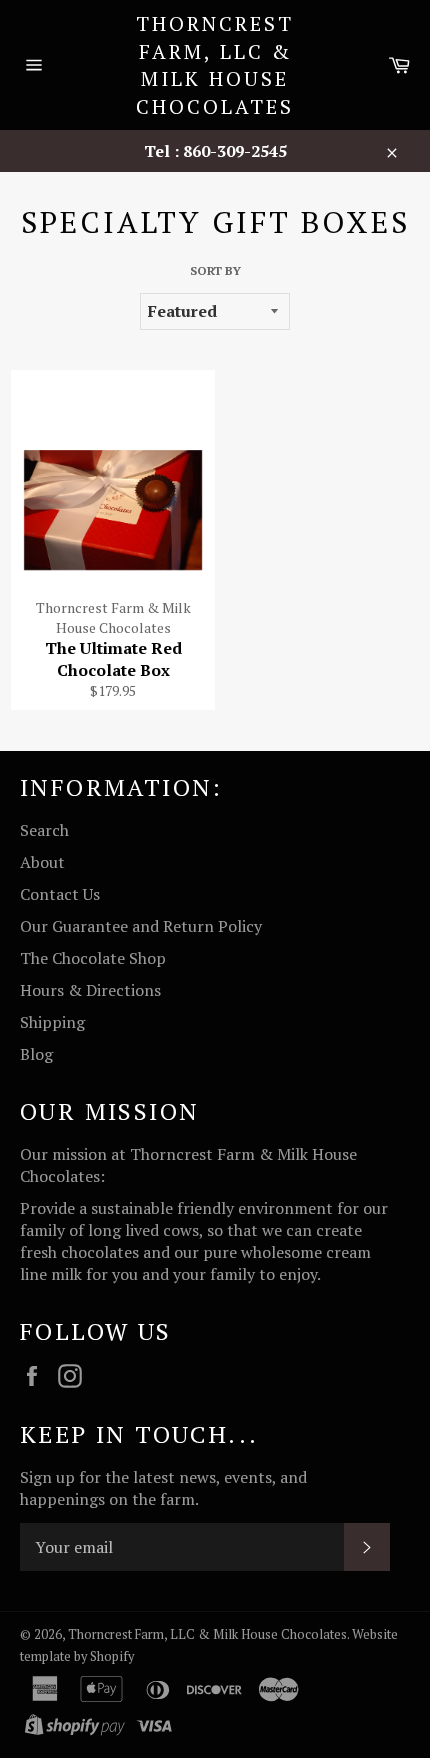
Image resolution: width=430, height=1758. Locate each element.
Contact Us (60, 894)
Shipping (52, 1022)
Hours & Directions (90, 990)
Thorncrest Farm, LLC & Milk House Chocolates (215, 65)
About (42, 862)
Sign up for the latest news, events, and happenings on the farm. (163, 1488)
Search (44, 830)
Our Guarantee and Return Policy (141, 926)
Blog (36, 1054)
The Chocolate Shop (93, 958)
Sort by (215, 270)
